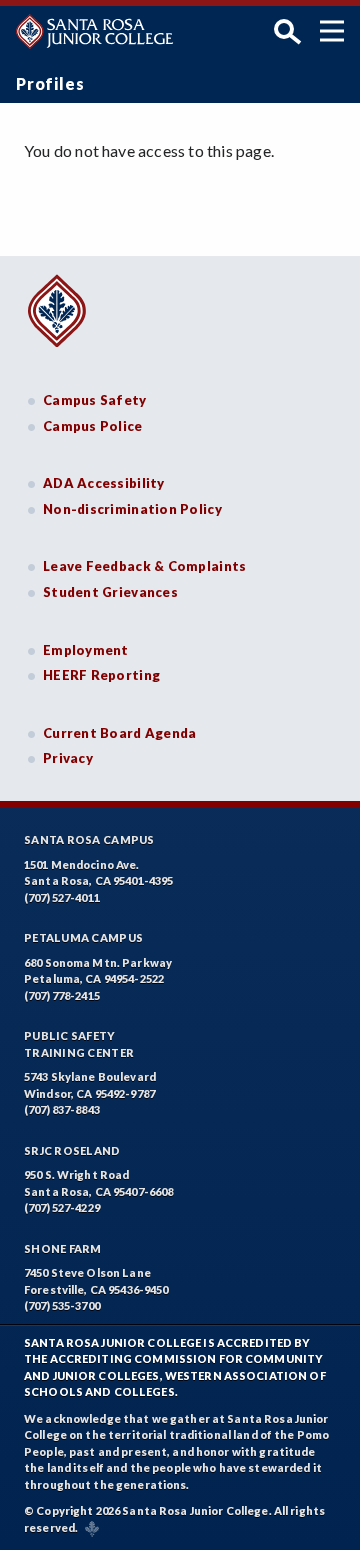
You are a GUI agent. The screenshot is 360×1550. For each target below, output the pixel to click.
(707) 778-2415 (62, 995)
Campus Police (93, 426)
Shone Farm (63, 1248)
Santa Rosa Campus (89, 839)
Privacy (68, 758)
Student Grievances (110, 592)
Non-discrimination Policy (132, 509)
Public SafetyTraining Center (79, 1044)
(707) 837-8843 (62, 1109)
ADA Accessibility (104, 483)
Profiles (50, 83)
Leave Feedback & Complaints (144, 566)
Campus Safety (95, 400)
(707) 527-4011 (62, 897)
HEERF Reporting (101, 675)
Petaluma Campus (83, 937)
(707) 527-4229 (62, 1207)
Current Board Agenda (120, 733)
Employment (86, 650)
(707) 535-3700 (62, 1305)
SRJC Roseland (72, 1150)
